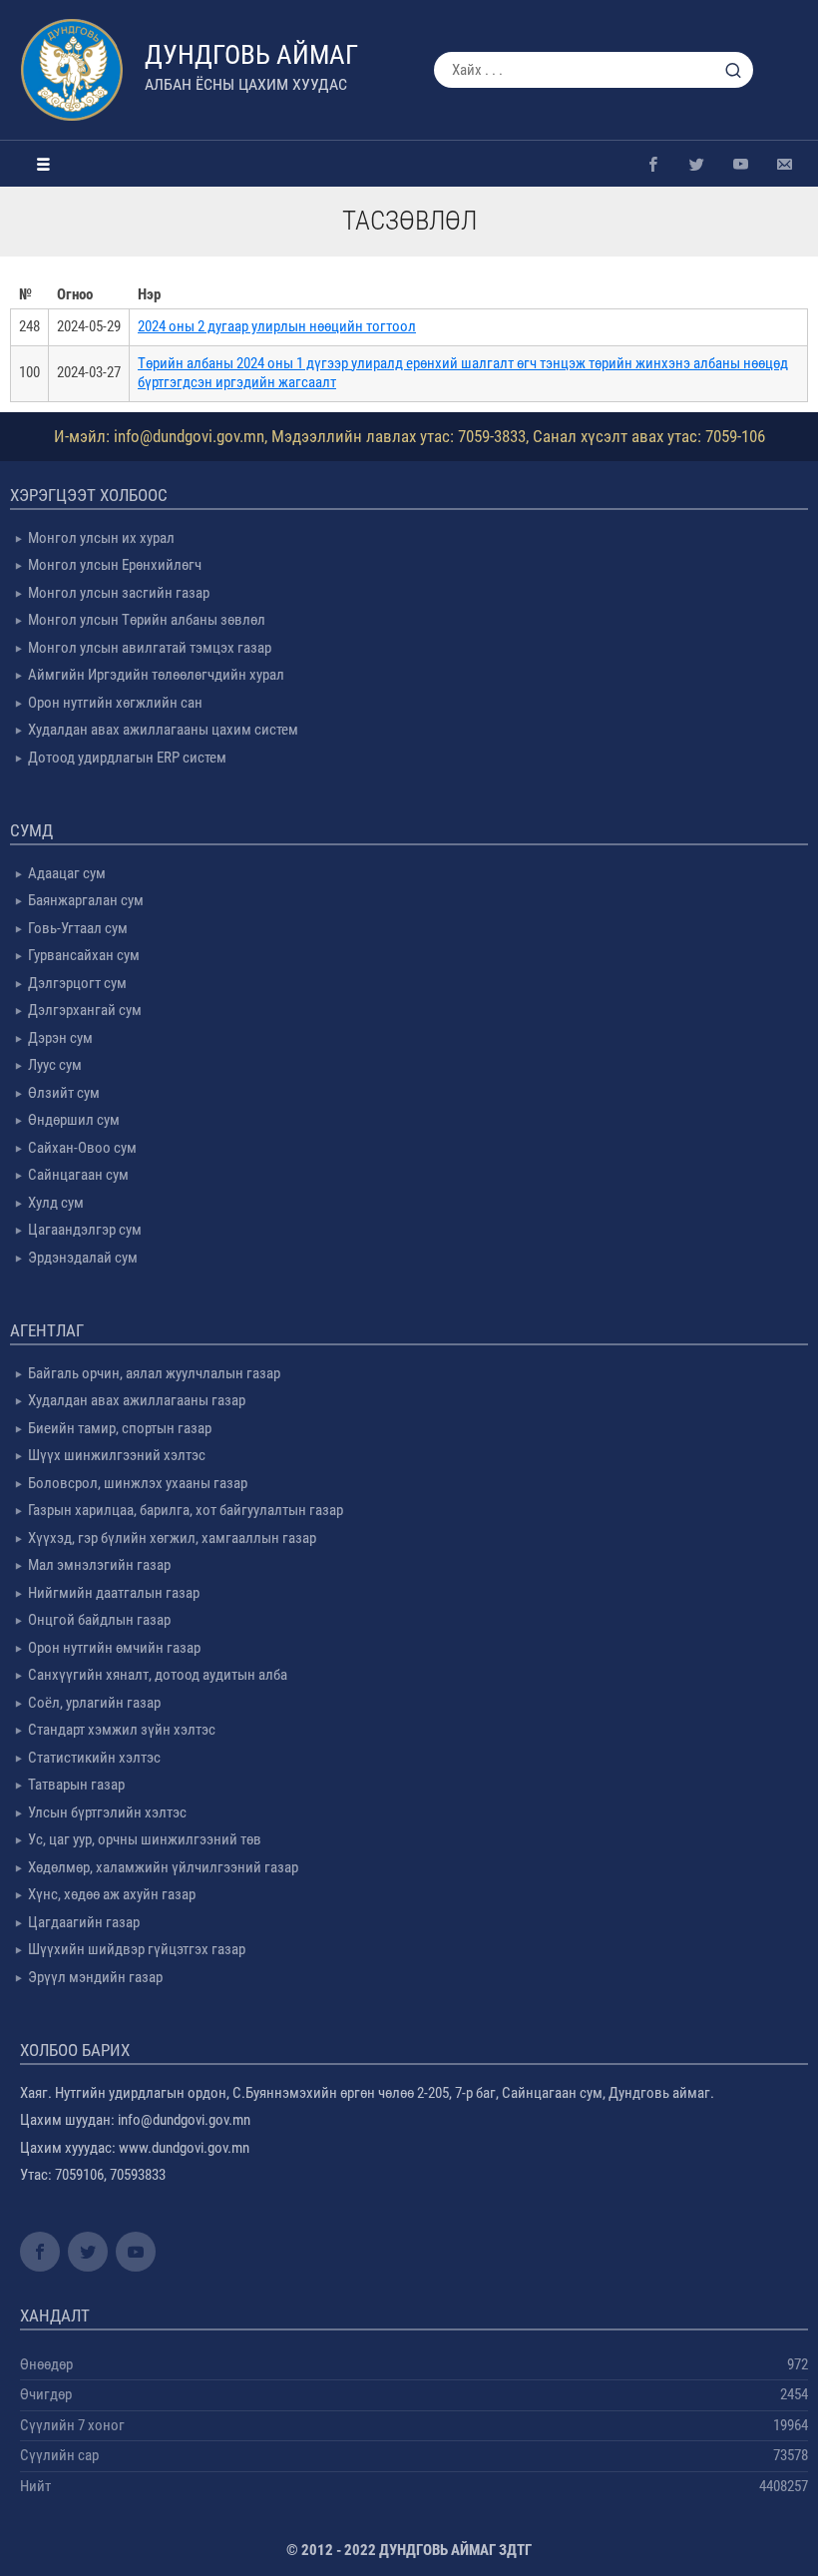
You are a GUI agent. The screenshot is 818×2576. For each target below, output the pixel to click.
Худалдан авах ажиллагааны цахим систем (163, 730)
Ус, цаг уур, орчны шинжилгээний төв (145, 1839)
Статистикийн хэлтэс (94, 1758)
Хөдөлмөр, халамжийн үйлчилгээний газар (163, 1867)
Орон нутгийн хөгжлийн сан (115, 703)
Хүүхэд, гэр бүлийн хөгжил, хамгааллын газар (172, 1538)
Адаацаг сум (67, 873)
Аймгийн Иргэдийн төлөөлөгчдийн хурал (156, 675)
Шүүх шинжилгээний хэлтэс (117, 1455)
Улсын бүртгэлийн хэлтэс (107, 1812)
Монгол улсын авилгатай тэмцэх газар (150, 648)
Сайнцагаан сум (78, 1175)
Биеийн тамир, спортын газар (120, 1428)
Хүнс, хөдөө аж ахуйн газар (112, 1894)
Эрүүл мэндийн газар (95, 1977)
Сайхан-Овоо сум (82, 1148)
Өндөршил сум (74, 1120)
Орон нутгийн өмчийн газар (114, 1648)
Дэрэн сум (60, 1038)
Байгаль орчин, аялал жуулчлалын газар (154, 1373)
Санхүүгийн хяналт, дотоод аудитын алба (158, 1675)
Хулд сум (56, 1203)
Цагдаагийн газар (84, 1922)
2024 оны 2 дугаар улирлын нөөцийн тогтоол (277, 326)
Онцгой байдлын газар (99, 1620)
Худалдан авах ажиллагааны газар (137, 1400)
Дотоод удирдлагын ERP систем (127, 758)
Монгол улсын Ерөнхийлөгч (115, 565)
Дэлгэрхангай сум (85, 1010)
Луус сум (55, 1065)
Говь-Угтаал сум (78, 928)
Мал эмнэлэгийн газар (99, 1565)
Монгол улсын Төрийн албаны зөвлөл (147, 620)
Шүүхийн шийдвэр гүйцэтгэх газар (137, 1949)
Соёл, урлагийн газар (94, 1703)
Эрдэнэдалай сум (83, 1258)
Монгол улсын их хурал (101, 538)
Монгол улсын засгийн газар (119, 593)
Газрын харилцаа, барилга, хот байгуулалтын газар (186, 1510)
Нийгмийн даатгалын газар (114, 1593)
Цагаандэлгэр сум (85, 1230)
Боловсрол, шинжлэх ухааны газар (138, 1483)
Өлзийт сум (64, 1093)
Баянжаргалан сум (86, 900)
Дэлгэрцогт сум (77, 983)
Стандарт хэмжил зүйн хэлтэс (122, 1730)
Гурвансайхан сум (84, 955)
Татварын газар (76, 1785)
